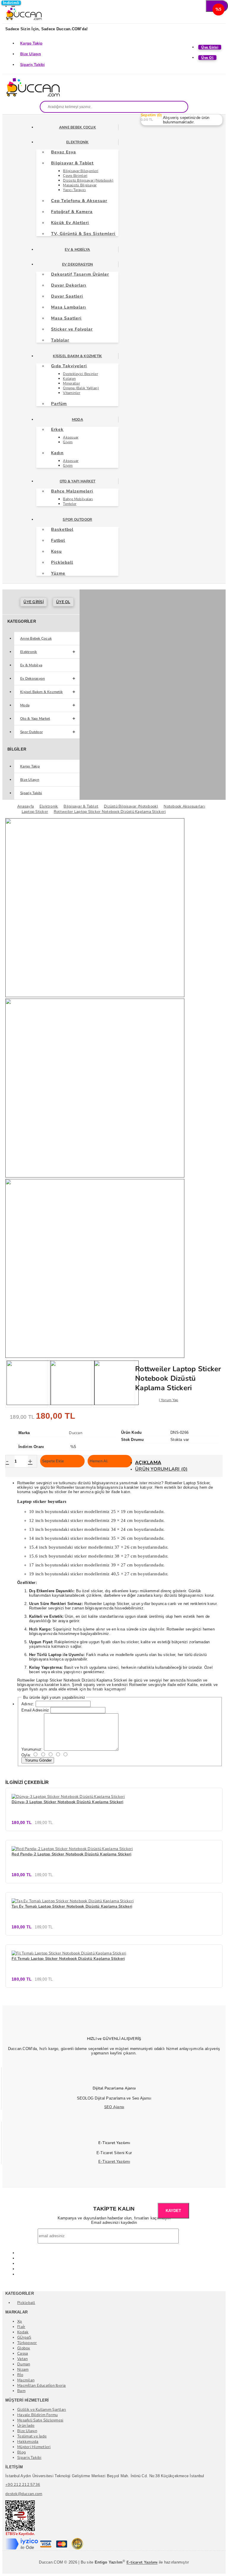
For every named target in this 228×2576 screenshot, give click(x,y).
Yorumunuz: (32, 1749)
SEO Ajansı (114, 2107)
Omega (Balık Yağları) (81, 388)
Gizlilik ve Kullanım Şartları (42, 2410)
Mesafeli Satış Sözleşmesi (40, 2420)
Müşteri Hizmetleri (34, 2447)
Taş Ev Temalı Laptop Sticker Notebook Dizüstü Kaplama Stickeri (72, 1906)
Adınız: (28, 1704)
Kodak (23, 2332)
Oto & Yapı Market (77, 481)
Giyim (68, 442)
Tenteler (70, 504)
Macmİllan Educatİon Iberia (42, 2386)
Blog (22, 2452)
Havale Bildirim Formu (37, 2415)
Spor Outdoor (77, 519)
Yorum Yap (170, 1400)
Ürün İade (26, 2426)
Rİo (20, 2375)
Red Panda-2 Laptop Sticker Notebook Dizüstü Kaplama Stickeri (72, 1854)
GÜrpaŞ (24, 2337)
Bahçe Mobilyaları (78, 499)
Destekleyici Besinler (80, 374)
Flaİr (21, 2327)
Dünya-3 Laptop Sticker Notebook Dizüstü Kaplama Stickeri (68, 1802)
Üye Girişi (34, 602)
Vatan (22, 2359)
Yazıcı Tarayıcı (74, 190)
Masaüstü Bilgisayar (80, 185)
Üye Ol (63, 602)
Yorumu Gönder (38, 1760)
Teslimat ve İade (32, 2436)
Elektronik (77, 142)
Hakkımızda (28, 2442)
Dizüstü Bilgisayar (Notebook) (88, 180)
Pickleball (26, 2303)
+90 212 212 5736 (23, 2485)
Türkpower (27, 2343)
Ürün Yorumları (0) (161, 1469)
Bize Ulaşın (31, 54)
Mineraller (71, 383)
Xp (20, 2321)
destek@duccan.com (24, 2494)
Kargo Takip (31, 43)
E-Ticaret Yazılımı (114, 2162)
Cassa (23, 2353)
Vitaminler (72, 393)
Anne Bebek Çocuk (77, 127)
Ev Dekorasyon (77, 264)
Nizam (23, 2370)
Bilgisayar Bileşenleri (81, 171)
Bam (21, 2391)
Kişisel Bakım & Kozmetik (77, 356)
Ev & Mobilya (77, 250)
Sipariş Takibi (33, 65)
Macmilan (26, 2380)
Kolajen (69, 379)
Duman (24, 2364)
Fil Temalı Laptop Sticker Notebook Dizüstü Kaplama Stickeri (68, 1959)
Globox (24, 2348)
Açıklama (148, 1463)
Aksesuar (71, 437)
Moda (77, 419)
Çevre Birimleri (75, 176)
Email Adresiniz (35, 1710)
